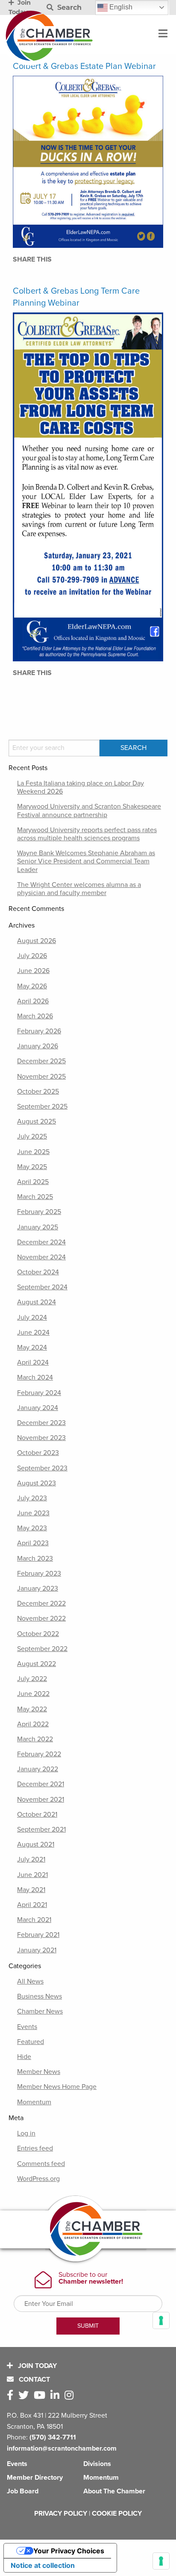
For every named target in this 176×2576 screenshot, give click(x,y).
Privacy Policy (61, 2514)
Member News (39, 2072)
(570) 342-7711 (53, 2437)
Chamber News (40, 2011)
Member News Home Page (57, 2087)
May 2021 (31, 1890)
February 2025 (39, 1212)
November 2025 (41, 1077)
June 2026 (33, 971)
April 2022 (33, 1724)
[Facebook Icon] (12, 2396)
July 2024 (32, 1318)
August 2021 (36, 1844)
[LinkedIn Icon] (57, 2396)
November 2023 (41, 1438)
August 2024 (37, 1302)
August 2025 (37, 1121)
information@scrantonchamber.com (62, 2448)
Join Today (37, 2366)
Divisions (97, 2464)
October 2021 (37, 1815)
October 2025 (38, 1092)
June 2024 (33, 1333)
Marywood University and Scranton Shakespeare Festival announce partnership (89, 811)
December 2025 (41, 1061)
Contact (34, 2380)
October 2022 (38, 1634)
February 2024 (39, 1393)
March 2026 (35, 1016)
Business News (40, 1996)
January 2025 (38, 1227)
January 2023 (38, 1588)
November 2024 (41, 1257)
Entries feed (35, 2148)
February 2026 (39, 1031)
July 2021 (31, 1859)
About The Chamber (114, 2491)
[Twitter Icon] (25, 2396)
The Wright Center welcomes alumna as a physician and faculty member (79, 889)
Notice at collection (43, 2565)
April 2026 (33, 1001)
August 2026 (37, 941)
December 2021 (41, 1784)
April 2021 (32, 1905)
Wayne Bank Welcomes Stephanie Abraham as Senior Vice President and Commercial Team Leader (86, 861)
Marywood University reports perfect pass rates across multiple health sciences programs (87, 834)
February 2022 (39, 1754)
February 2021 (38, 1935)
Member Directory (35, 2478)
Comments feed (41, 2164)
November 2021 (41, 1800)
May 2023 (32, 1528)
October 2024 (38, 1272)
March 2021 (34, 1920)
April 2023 (33, 1543)
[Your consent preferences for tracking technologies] (161, 2561)
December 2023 (41, 1423)
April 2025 (33, 1182)
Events (27, 2027)
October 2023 (38, 1453)
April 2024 (33, 1362)
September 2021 (41, 1829)
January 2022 (38, 1769)
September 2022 (42, 1649)
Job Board (23, 2491)
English (120, 7)
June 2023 (33, 1513)
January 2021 (37, 1950)
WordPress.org (38, 2179)
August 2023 (37, 1483)
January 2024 (38, 1408)
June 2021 (32, 1875)
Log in (26, 2133)
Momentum (34, 2102)
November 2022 (41, 1618)
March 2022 (35, 1739)
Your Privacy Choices (69, 2551)
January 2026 (38, 1046)
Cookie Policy (117, 2514)
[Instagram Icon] (71, 2396)
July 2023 (32, 1498)
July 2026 (32, 956)
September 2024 (42, 1287)
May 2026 (32, 986)
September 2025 (42, 1107)
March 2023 (35, 1559)
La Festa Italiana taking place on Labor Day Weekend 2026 (81, 787)
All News (30, 1981)
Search (68, 7)
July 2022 (32, 1679)
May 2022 (32, 1709)
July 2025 (32, 1136)
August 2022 (37, 1664)
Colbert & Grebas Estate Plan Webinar (84, 66)
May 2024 (32, 1347)
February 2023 (39, 1574)
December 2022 (41, 1603)
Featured (31, 2042)
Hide (24, 2057)
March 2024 (35, 1377)
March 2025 (35, 1197)
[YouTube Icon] (41, 2396)
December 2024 (41, 1242)
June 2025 (33, 1152)
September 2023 (42, 1468)
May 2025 (32, 1167)
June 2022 (33, 1694)
